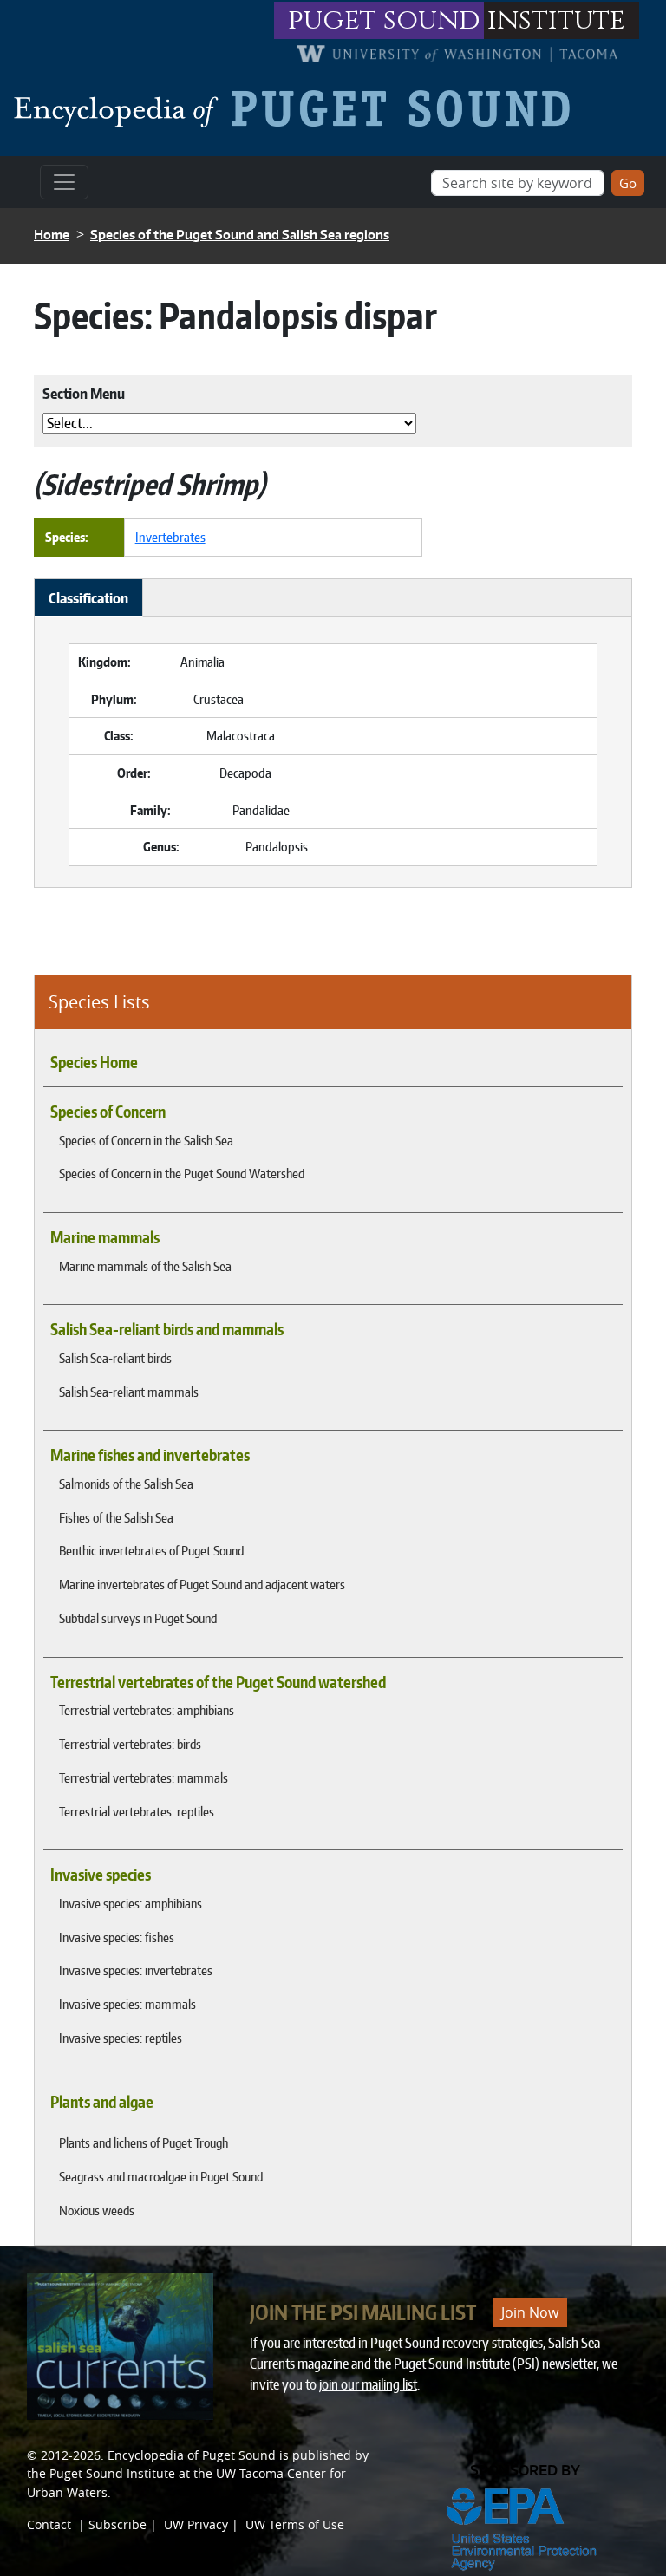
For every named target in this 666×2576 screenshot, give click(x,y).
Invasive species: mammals (127, 2004)
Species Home (94, 1062)
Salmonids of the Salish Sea (126, 1484)
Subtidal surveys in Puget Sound (138, 1618)
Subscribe (118, 2524)
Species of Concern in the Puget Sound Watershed (182, 1173)
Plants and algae (102, 2102)
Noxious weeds (97, 2210)
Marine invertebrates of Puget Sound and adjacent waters (202, 1584)
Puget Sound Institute (112, 2473)
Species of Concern (108, 1112)
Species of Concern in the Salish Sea (146, 1140)
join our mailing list (368, 2384)
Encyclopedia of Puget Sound (192, 2455)
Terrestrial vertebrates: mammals (144, 1777)
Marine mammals (105, 1237)
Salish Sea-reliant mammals (129, 1392)
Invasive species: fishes (117, 1937)
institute (556, 20)
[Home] (299, 108)
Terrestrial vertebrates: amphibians (147, 1710)
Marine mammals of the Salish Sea (145, 1266)
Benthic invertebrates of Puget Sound (151, 1550)
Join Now (530, 2312)
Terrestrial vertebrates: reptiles (137, 1811)
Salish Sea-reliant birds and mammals (167, 1329)
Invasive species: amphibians (131, 1903)
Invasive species (101, 1875)
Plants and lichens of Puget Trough (144, 2142)
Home (52, 235)
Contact (49, 2524)
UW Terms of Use (295, 2524)
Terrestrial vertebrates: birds (130, 1744)
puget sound (384, 20)
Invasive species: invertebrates (136, 1970)
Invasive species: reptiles (121, 2038)
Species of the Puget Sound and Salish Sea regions (240, 235)
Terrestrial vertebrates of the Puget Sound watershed (218, 1682)
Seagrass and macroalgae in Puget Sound (161, 2176)
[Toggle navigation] (64, 182)
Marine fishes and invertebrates (150, 1455)
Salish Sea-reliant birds (115, 1358)
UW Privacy (196, 2524)
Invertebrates (170, 537)
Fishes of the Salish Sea (116, 1517)
